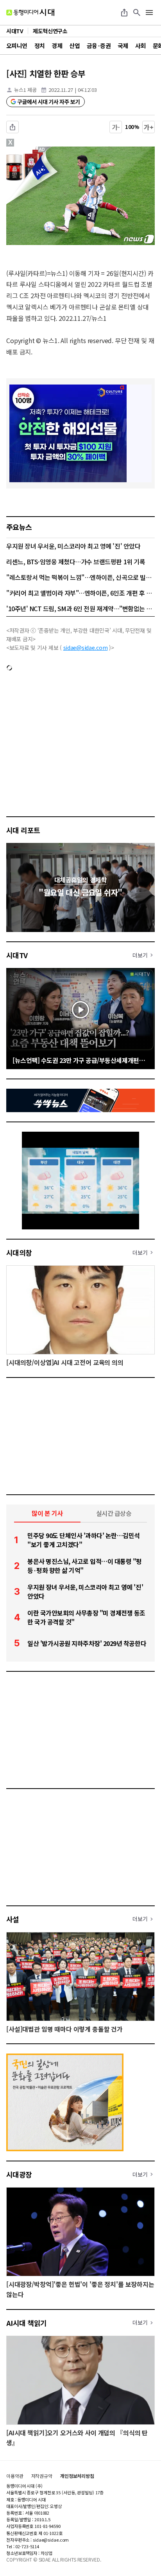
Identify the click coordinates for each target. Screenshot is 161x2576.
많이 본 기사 (47, 1513)
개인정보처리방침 (77, 2476)
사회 (140, 46)
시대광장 (19, 2174)
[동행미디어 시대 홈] (30, 13)
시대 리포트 (23, 830)
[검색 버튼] (137, 13)
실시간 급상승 (114, 1513)
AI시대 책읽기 (27, 2323)
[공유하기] (124, 13)
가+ (149, 127)
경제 (57, 46)
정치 (40, 46)
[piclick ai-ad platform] (44, 150)
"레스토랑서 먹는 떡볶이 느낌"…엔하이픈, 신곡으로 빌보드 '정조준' (80, 577)
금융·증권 (99, 46)
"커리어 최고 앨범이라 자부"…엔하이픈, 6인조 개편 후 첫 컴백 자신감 (80, 593)
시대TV (17, 955)
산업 (74, 46)
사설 (13, 1919)
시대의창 (19, 1252)
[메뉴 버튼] (149, 13)
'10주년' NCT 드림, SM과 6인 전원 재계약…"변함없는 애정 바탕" (80, 608)
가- (116, 127)
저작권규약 (42, 2476)
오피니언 (17, 46)
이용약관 (15, 2476)
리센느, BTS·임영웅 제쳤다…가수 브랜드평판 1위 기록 (76, 562)
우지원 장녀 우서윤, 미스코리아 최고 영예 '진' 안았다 (73, 546)
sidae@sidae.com (86, 648)
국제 (123, 46)
